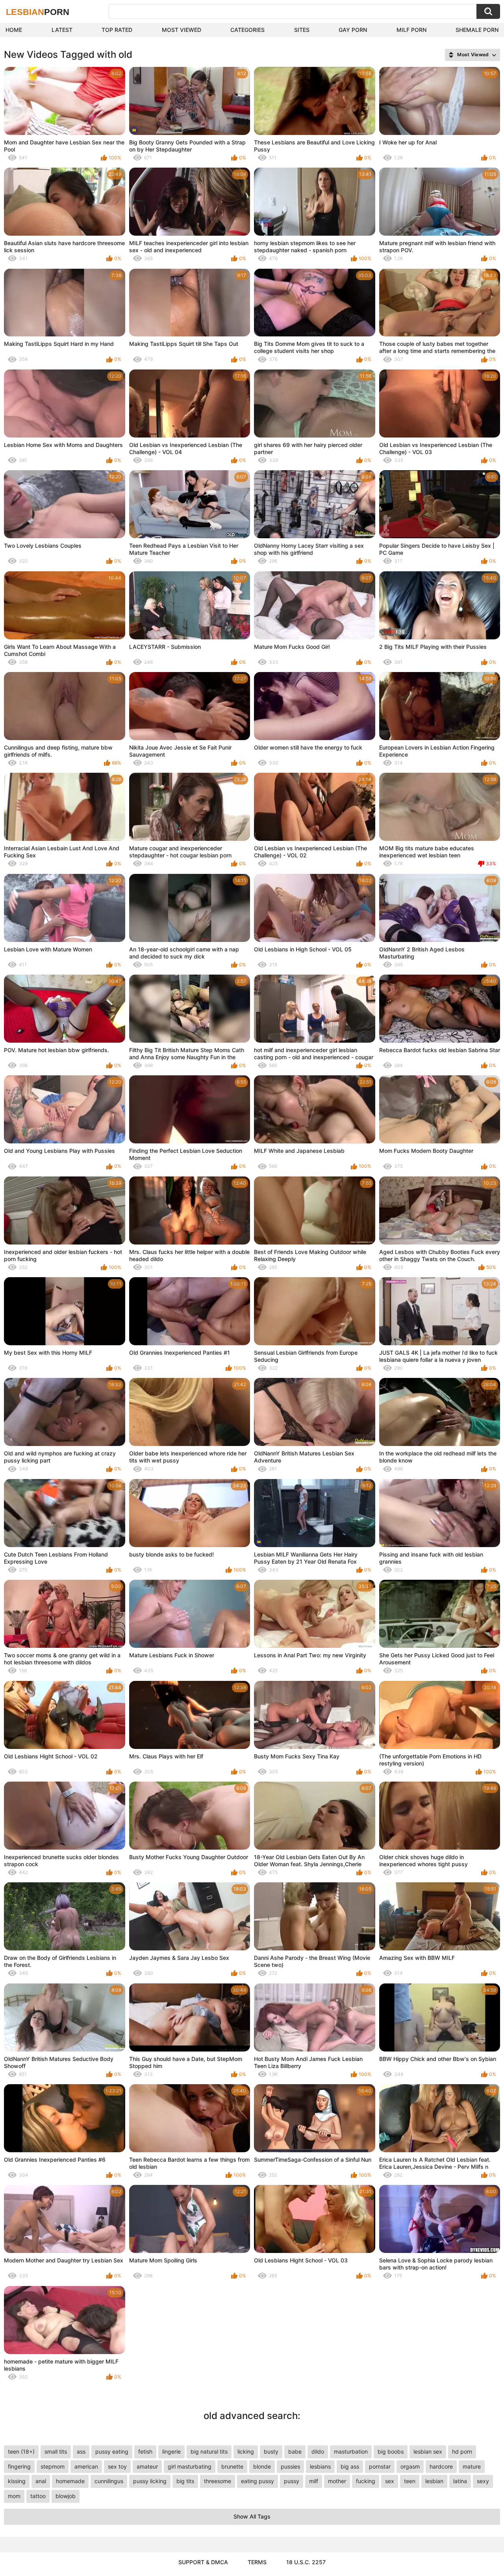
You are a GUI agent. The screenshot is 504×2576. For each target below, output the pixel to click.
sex (390, 2481)
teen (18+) (21, 2451)
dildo (318, 2451)
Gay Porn (353, 30)
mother (337, 2481)
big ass (350, 2466)
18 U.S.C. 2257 (306, 2562)
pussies (290, 2466)
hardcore (441, 2466)
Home (14, 30)
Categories (247, 30)
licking (246, 2451)
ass (81, 2451)
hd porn (462, 2451)
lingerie (171, 2451)
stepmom (53, 2466)
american (86, 2466)
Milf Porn (411, 30)
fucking (366, 2481)
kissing (17, 2481)
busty (271, 2451)
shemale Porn (477, 30)
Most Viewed (182, 30)
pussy (292, 2481)
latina (460, 2481)
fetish (145, 2451)
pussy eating (112, 2451)
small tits (56, 2451)
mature (472, 2466)
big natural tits (209, 2451)
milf (314, 2481)
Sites (302, 30)
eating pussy (258, 2481)
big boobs (391, 2451)
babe (295, 2451)
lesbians (320, 2466)
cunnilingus (109, 2481)
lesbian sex (428, 2451)
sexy (483, 2481)
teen (410, 2481)
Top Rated (117, 30)
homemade (70, 2481)
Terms (257, 2562)
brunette (232, 2466)
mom (14, 2496)
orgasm (410, 2466)
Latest (62, 30)
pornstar (380, 2466)
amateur (147, 2466)
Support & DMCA (203, 2562)
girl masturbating (190, 2466)
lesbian (434, 2481)
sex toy (117, 2466)
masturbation (351, 2451)
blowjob (66, 2496)
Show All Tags (252, 2516)
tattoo (38, 2496)
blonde (262, 2466)
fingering (19, 2466)
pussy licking (150, 2481)
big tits (185, 2481)
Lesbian (38, 12)
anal (41, 2481)
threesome (218, 2481)
